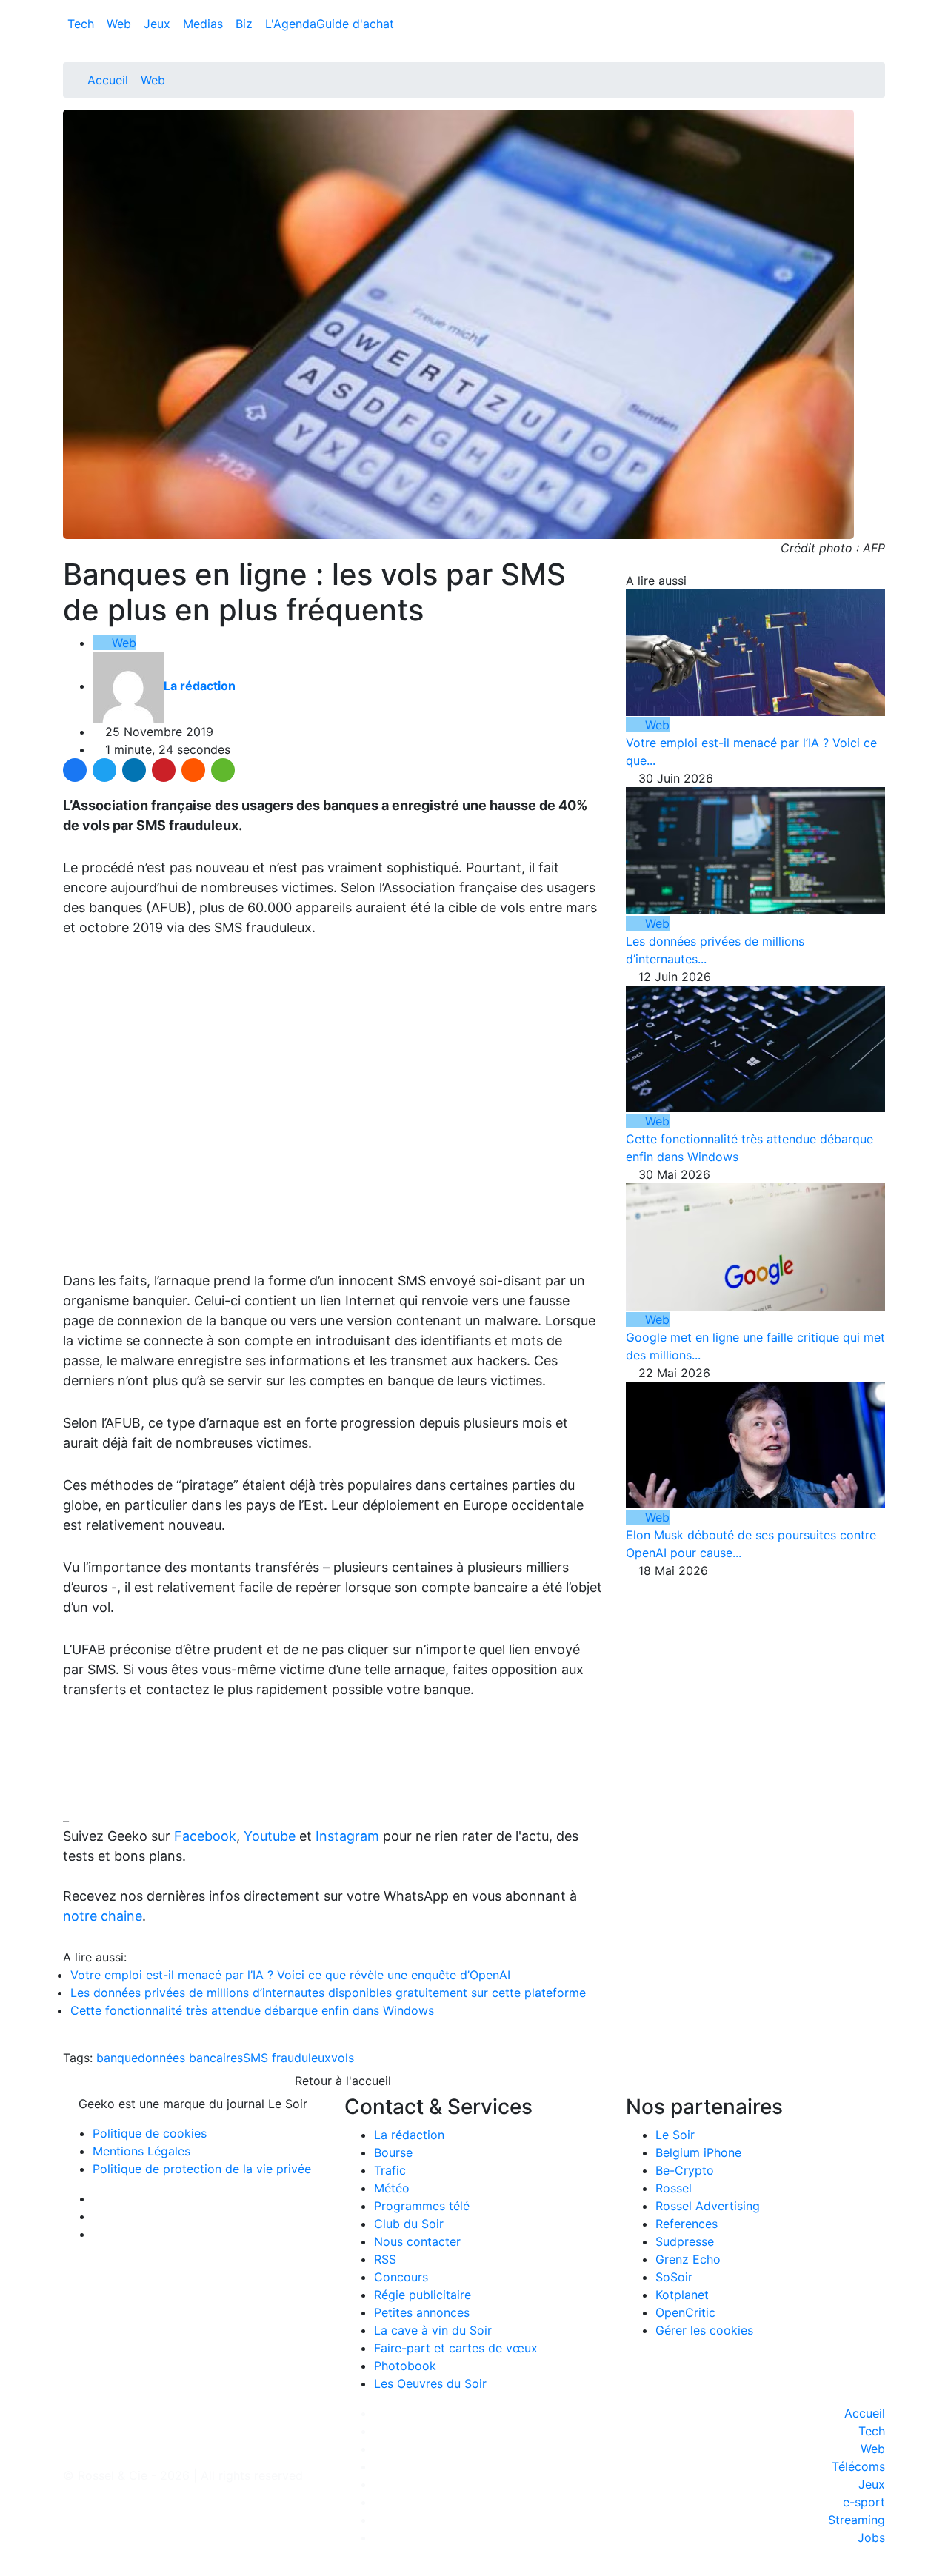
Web (121, 24)
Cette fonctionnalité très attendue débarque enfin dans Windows (252, 2010)
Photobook (405, 2366)
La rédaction (409, 2135)
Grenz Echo (688, 2259)
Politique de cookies (150, 2133)
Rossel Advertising (708, 2206)
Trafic (390, 2170)
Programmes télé (422, 2206)
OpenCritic (685, 2312)
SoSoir (674, 2277)
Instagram (347, 1836)
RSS (385, 2259)
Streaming (857, 2520)
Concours (401, 2277)
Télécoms (858, 2466)
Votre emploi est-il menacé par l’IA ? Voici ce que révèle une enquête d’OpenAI (290, 1975)
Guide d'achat (355, 24)
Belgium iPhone (698, 2152)
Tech (83, 24)
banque (117, 2058)
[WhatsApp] (223, 770)
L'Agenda (291, 24)
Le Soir (675, 2135)
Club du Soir (409, 2224)
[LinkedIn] (134, 770)
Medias (205, 24)
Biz (246, 24)
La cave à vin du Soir (433, 2330)
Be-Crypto (685, 2170)
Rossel (674, 2188)
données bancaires (190, 2058)
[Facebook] (75, 770)
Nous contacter (417, 2241)
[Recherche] (881, 27)
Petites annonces (422, 2312)
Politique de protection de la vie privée (202, 2169)
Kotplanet (682, 2295)
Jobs (871, 2537)
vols (343, 2058)
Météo (392, 2188)
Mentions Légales (141, 2151)
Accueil (108, 80)
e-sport (864, 2502)
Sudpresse (685, 2241)
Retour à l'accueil (341, 2081)
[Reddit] (193, 770)
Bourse (393, 2152)
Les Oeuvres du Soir (430, 2383)
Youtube (270, 1836)
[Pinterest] (164, 770)
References (687, 2224)
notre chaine (103, 1916)
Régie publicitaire (423, 2295)
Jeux (159, 24)
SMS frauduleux (287, 2058)
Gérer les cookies (704, 2330)
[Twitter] (104, 770)
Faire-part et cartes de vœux (456, 2348)
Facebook (205, 1836)
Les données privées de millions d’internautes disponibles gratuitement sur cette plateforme (328, 1993)
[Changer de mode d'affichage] (877, 9)
